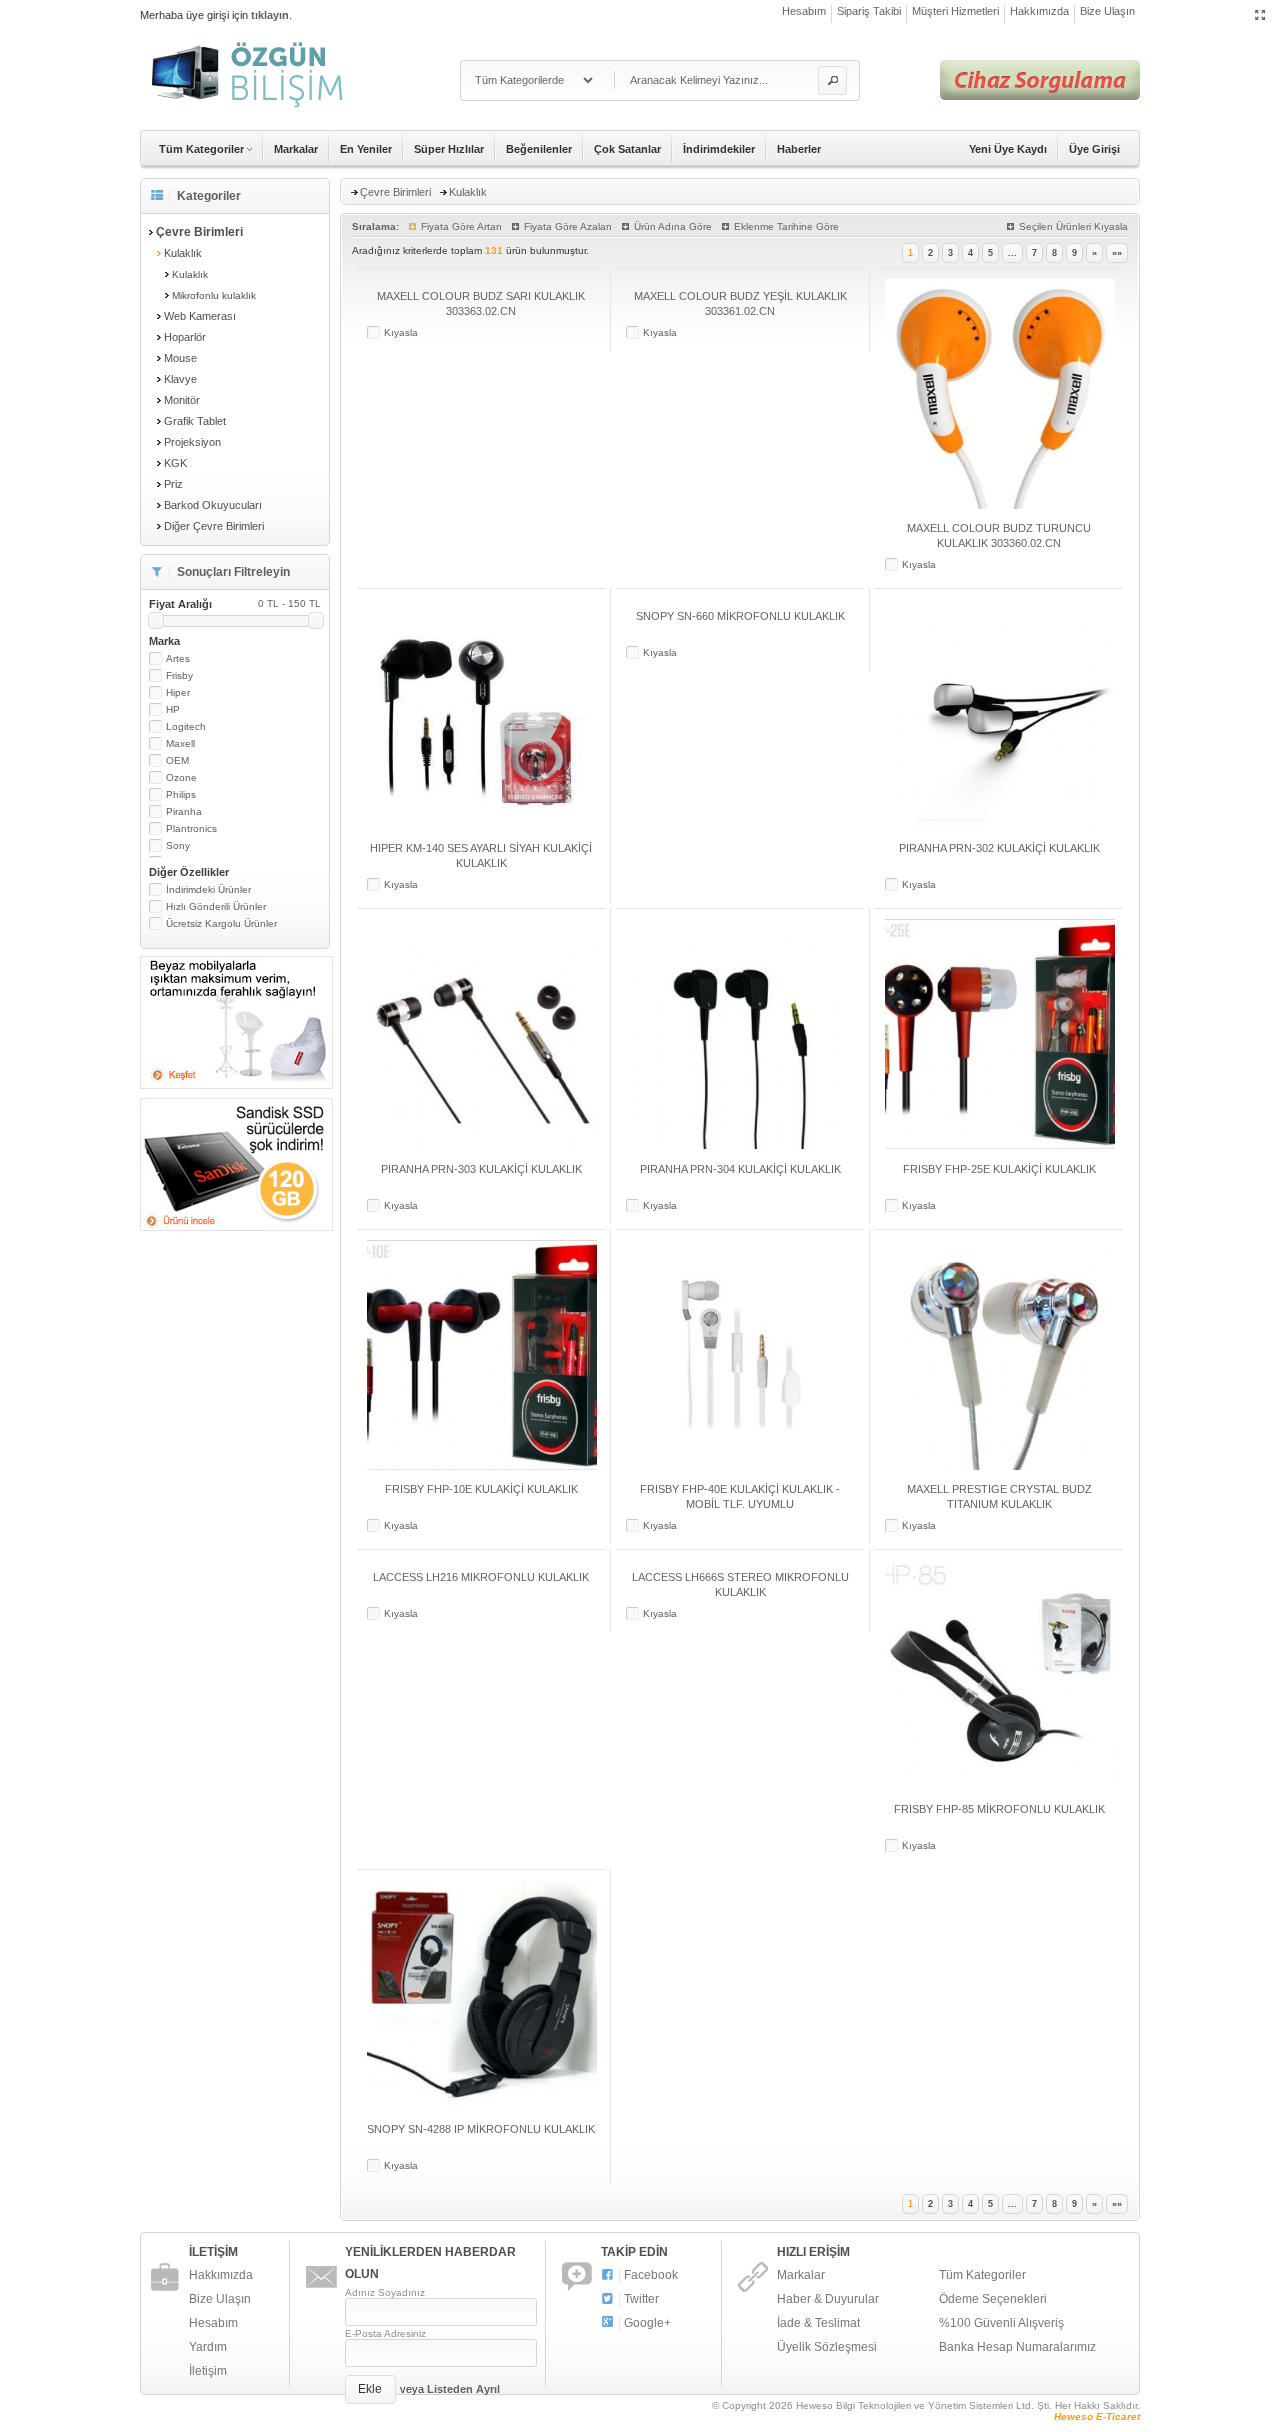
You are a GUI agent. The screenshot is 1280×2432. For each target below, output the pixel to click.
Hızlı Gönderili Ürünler (216, 906)
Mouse (180, 358)
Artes (178, 658)
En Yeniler (366, 149)
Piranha (184, 811)
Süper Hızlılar (449, 149)
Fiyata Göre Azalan (568, 226)
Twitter (641, 2299)
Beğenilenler (539, 149)
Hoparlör (185, 337)
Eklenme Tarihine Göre (786, 226)
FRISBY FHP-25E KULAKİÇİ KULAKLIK (999, 1169)
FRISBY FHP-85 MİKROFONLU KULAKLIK (999, 1809)
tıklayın (270, 15)
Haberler (799, 149)
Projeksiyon (192, 442)
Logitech (186, 726)
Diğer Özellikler (189, 872)
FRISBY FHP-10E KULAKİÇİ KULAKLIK (481, 1489)
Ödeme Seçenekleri (993, 2299)
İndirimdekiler (719, 149)
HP (173, 709)
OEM (177, 760)
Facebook (651, 2275)
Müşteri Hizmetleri (955, 11)
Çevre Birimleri (395, 192)
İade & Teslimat (818, 2323)
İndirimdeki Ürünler (208, 889)
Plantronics (191, 828)
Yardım (208, 2347)
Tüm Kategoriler (982, 2275)
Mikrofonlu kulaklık (214, 295)
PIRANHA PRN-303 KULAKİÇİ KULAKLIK (481, 1169)
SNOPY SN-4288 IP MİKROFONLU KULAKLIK (481, 2129)
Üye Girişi (1094, 149)
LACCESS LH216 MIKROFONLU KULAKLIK (481, 1577)
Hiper (178, 692)
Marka (164, 641)
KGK (175, 463)
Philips (181, 794)
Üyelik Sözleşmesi (827, 2347)
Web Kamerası (200, 316)
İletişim (208, 2371)
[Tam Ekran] (1260, 16)
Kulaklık (183, 253)
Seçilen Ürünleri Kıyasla (1073, 226)
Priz (173, 484)
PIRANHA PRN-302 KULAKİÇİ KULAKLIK (999, 848)
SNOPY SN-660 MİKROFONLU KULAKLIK (740, 616)
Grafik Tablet (195, 421)
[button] (832, 80)
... (1012, 253)
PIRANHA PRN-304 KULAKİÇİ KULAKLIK (740, 1169)
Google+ (647, 2323)
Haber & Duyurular (828, 2299)
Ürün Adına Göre (673, 226)
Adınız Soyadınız (385, 2292)
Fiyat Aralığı (235, 604)
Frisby (179, 675)
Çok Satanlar (627, 149)
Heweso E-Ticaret (1097, 2416)
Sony (178, 845)
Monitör (182, 400)
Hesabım (804, 11)
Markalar (296, 149)
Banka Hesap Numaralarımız (1017, 2347)
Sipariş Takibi (869, 11)
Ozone (181, 777)
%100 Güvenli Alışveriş (1001, 2323)
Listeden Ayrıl (463, 2389)
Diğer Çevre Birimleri (214, 526)
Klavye (180, 379)
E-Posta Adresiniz (385, 2333)
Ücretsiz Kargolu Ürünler (221, 923)
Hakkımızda (1039, 11)
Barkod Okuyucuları (213, 505)
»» (1117, 253)
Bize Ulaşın (1107, 11)
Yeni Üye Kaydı (1008, 149)
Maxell (180, 743)
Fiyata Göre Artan (461, 226)
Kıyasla (401, 332)
